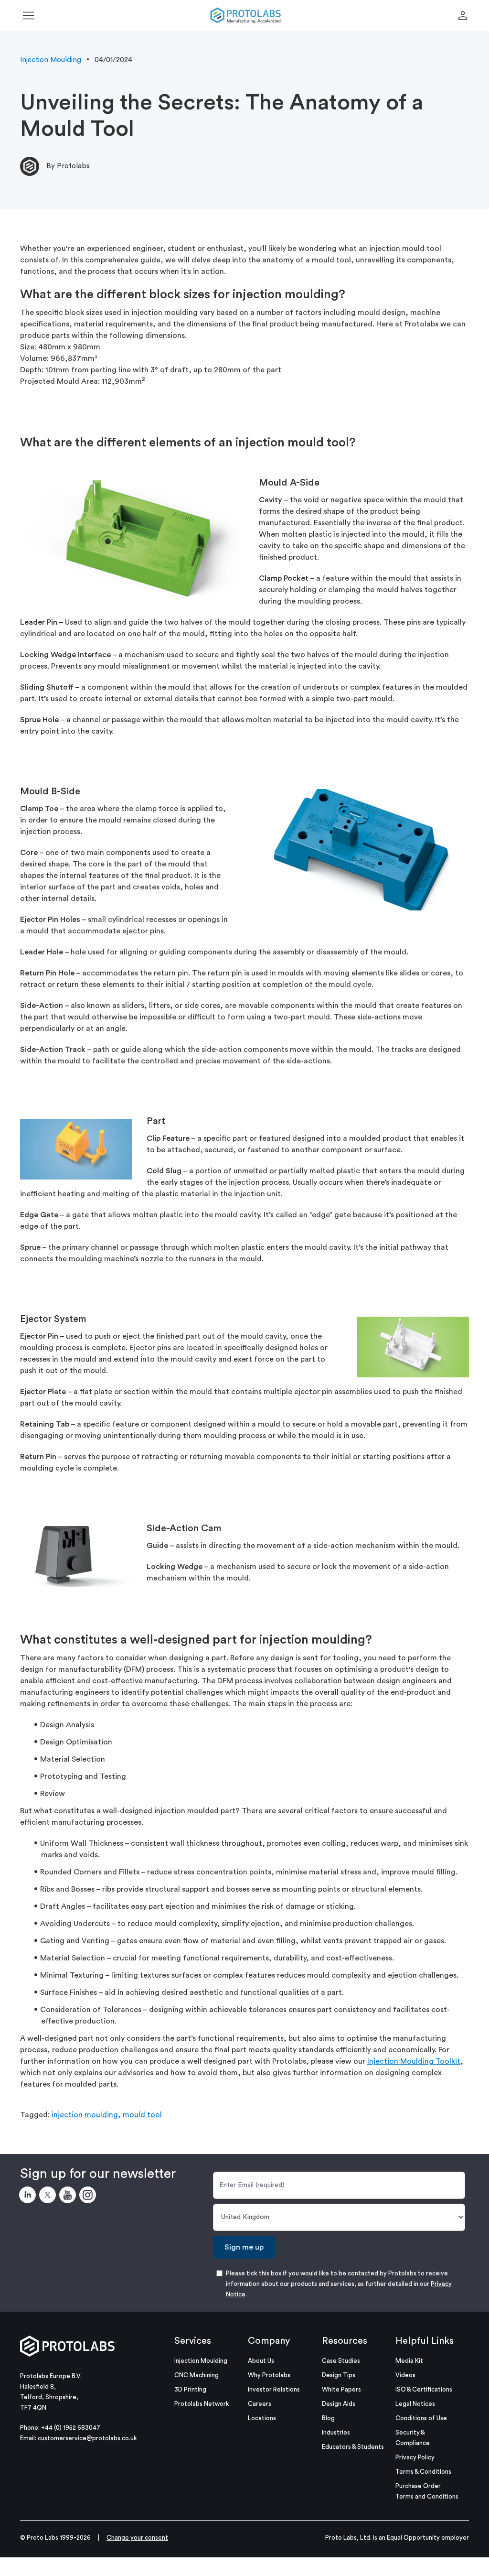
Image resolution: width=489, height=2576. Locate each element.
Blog (328, 2418)
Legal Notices (415, 2404)
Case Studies (341, 2361)
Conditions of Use (421, 2418)
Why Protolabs (269, 2375)
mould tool (142, 2115)
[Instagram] (89, 2197)
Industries (336, 2432)
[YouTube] (69, 2197)
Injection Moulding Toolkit (414, 2061)
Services (193, 2341)
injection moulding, (86, 2115)
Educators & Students (353, 2447)
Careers (260, 2404)
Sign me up (244, 2247)
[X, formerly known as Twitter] (49, 2197)
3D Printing (190, 2389)
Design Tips (339, 2375)
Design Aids (339, 2404)
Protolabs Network (202, 2404)
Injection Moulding (51, 60)
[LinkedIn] (29, 2197)
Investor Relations (274, 2389)
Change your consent (137, 2538)
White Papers (341, 2389)
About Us (261, 2361)
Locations (262, 2418)
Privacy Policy (415, 2457)
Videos (405, 2375)
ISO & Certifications (424, 2389)
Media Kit (409, 2361)
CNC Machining (197, 2375)
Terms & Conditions (423, 2472)
